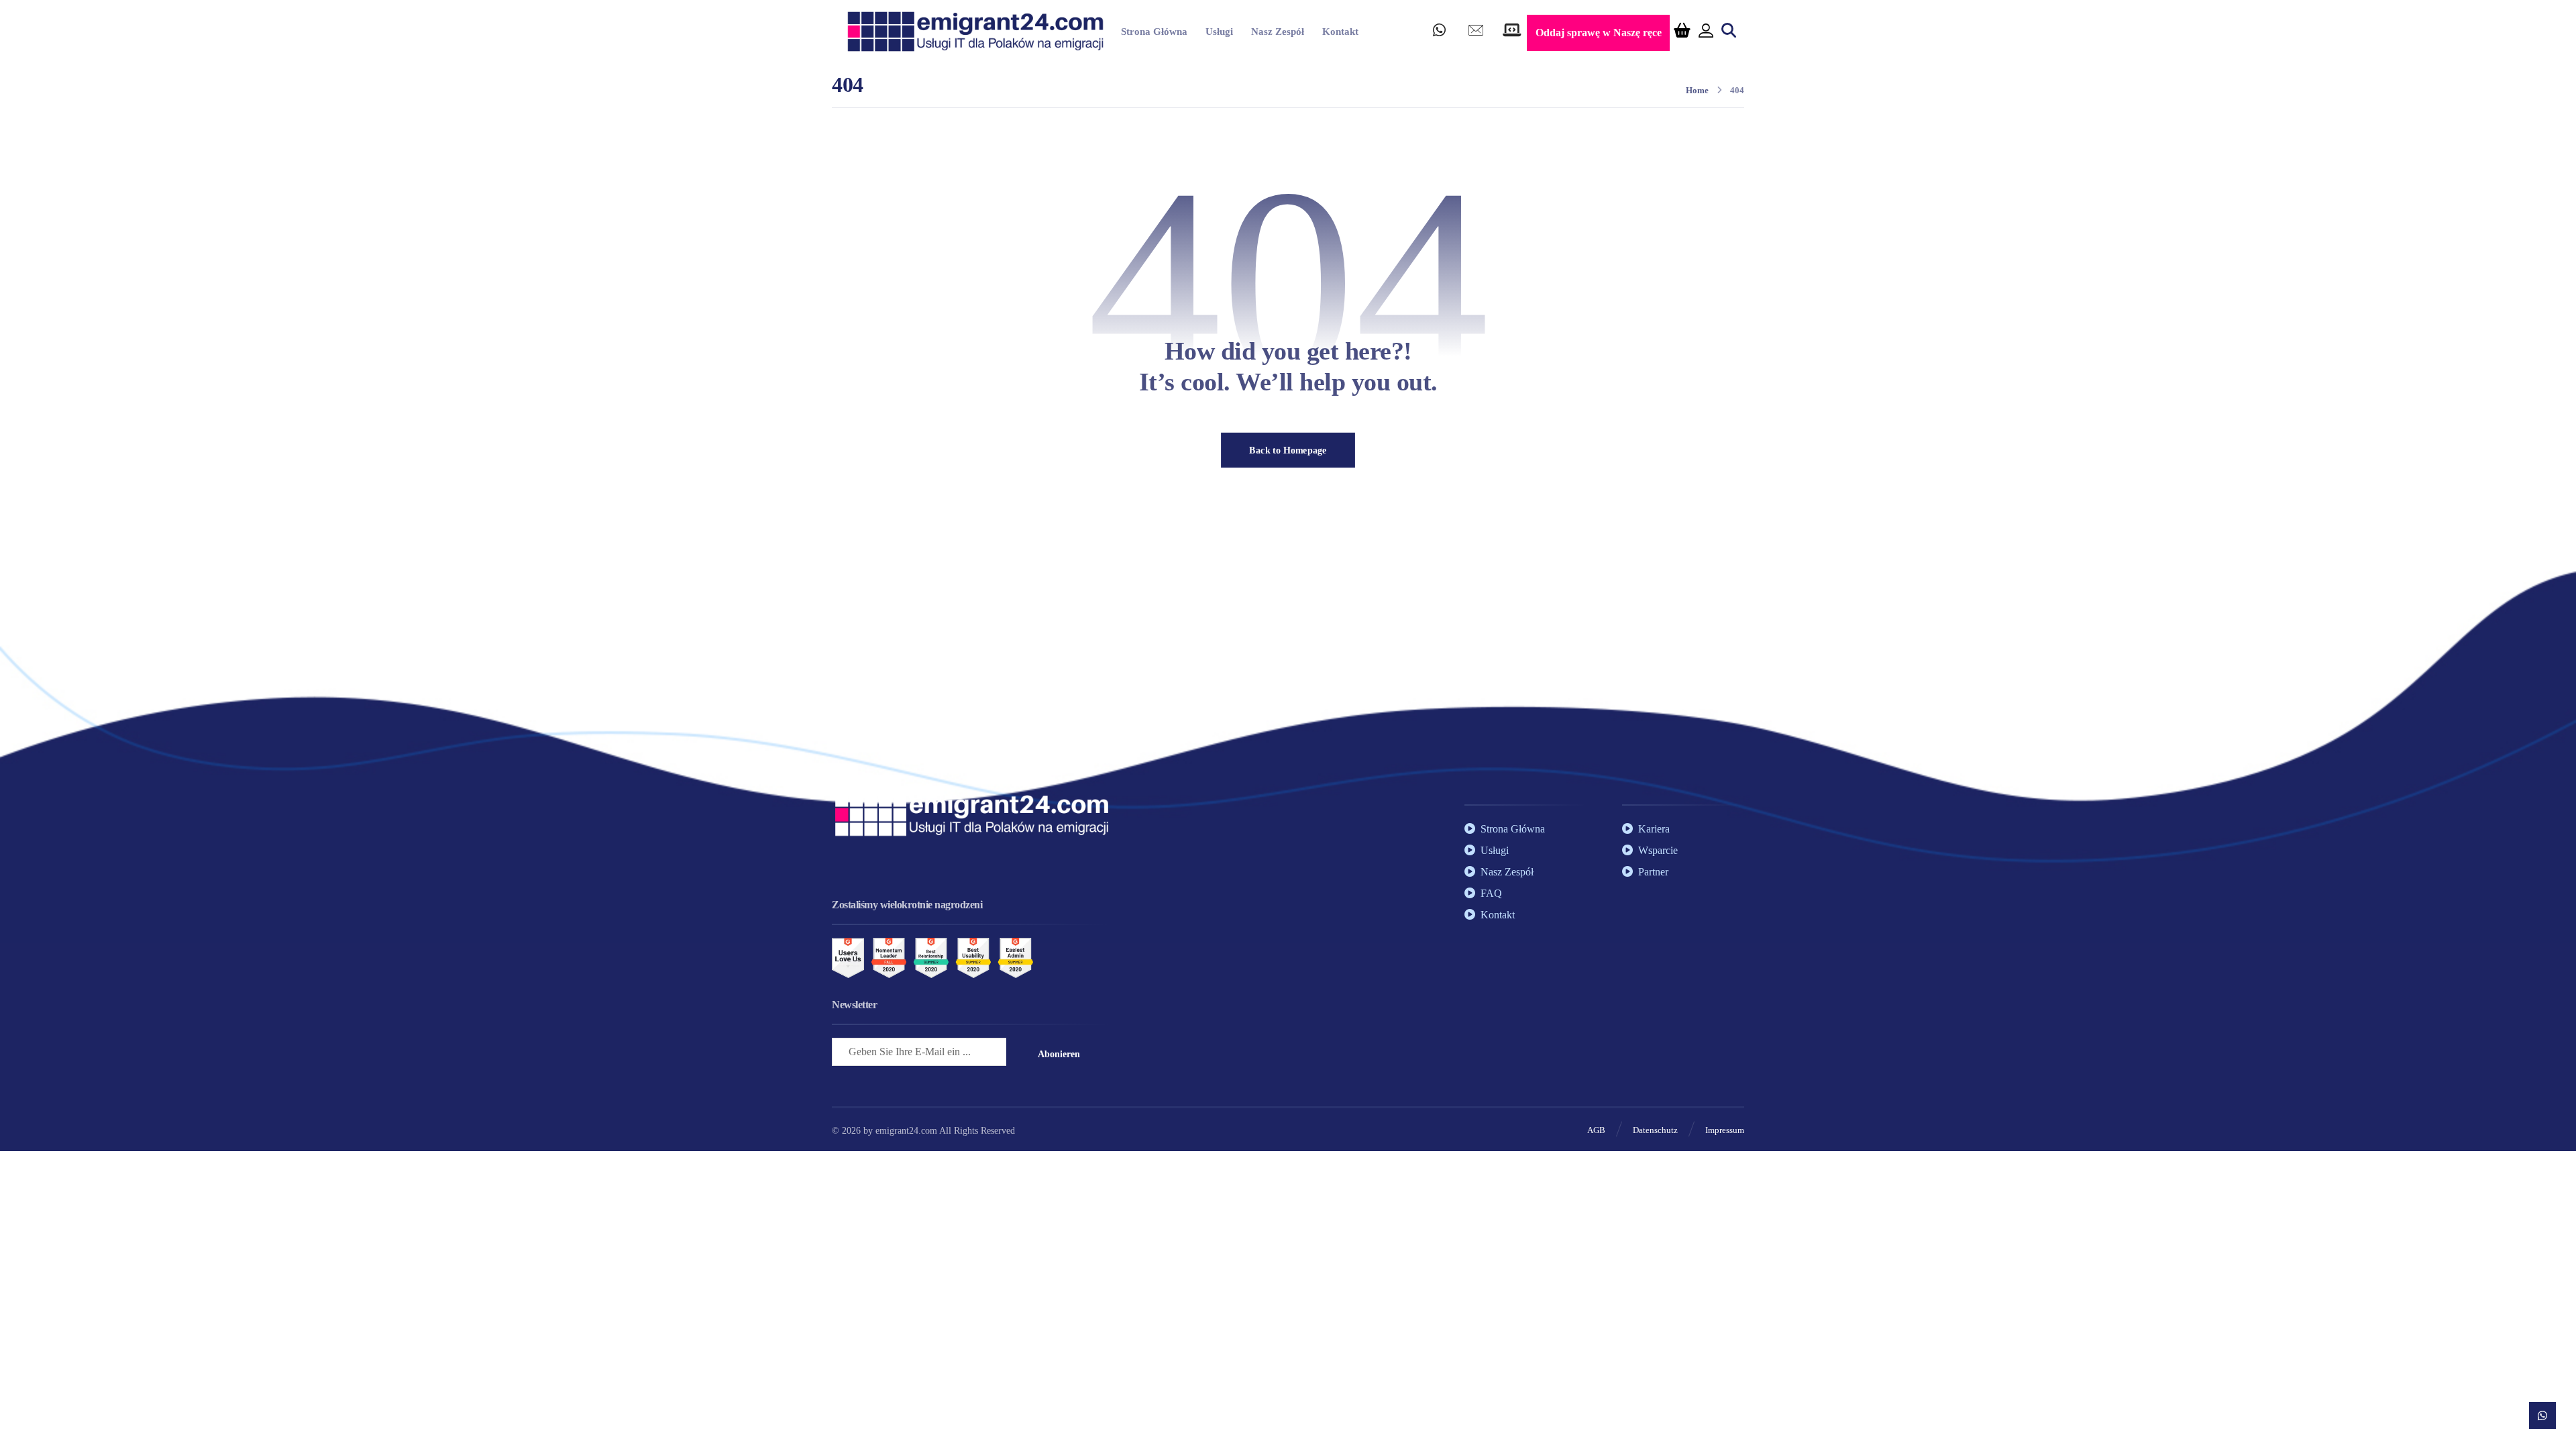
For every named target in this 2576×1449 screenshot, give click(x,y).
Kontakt (1498, 915)
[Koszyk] (1682, 29)
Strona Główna (1513, 829)
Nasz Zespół (1507, 872)
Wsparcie (1658, 850)
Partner (1653, 872)
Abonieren (1059, 1054)
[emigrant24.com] (975, 32)
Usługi (1495, 850)
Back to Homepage (1288, 450)
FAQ (1491, 893)
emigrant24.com (907, 1131)
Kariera (1654, 829)
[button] (1440, 34)
